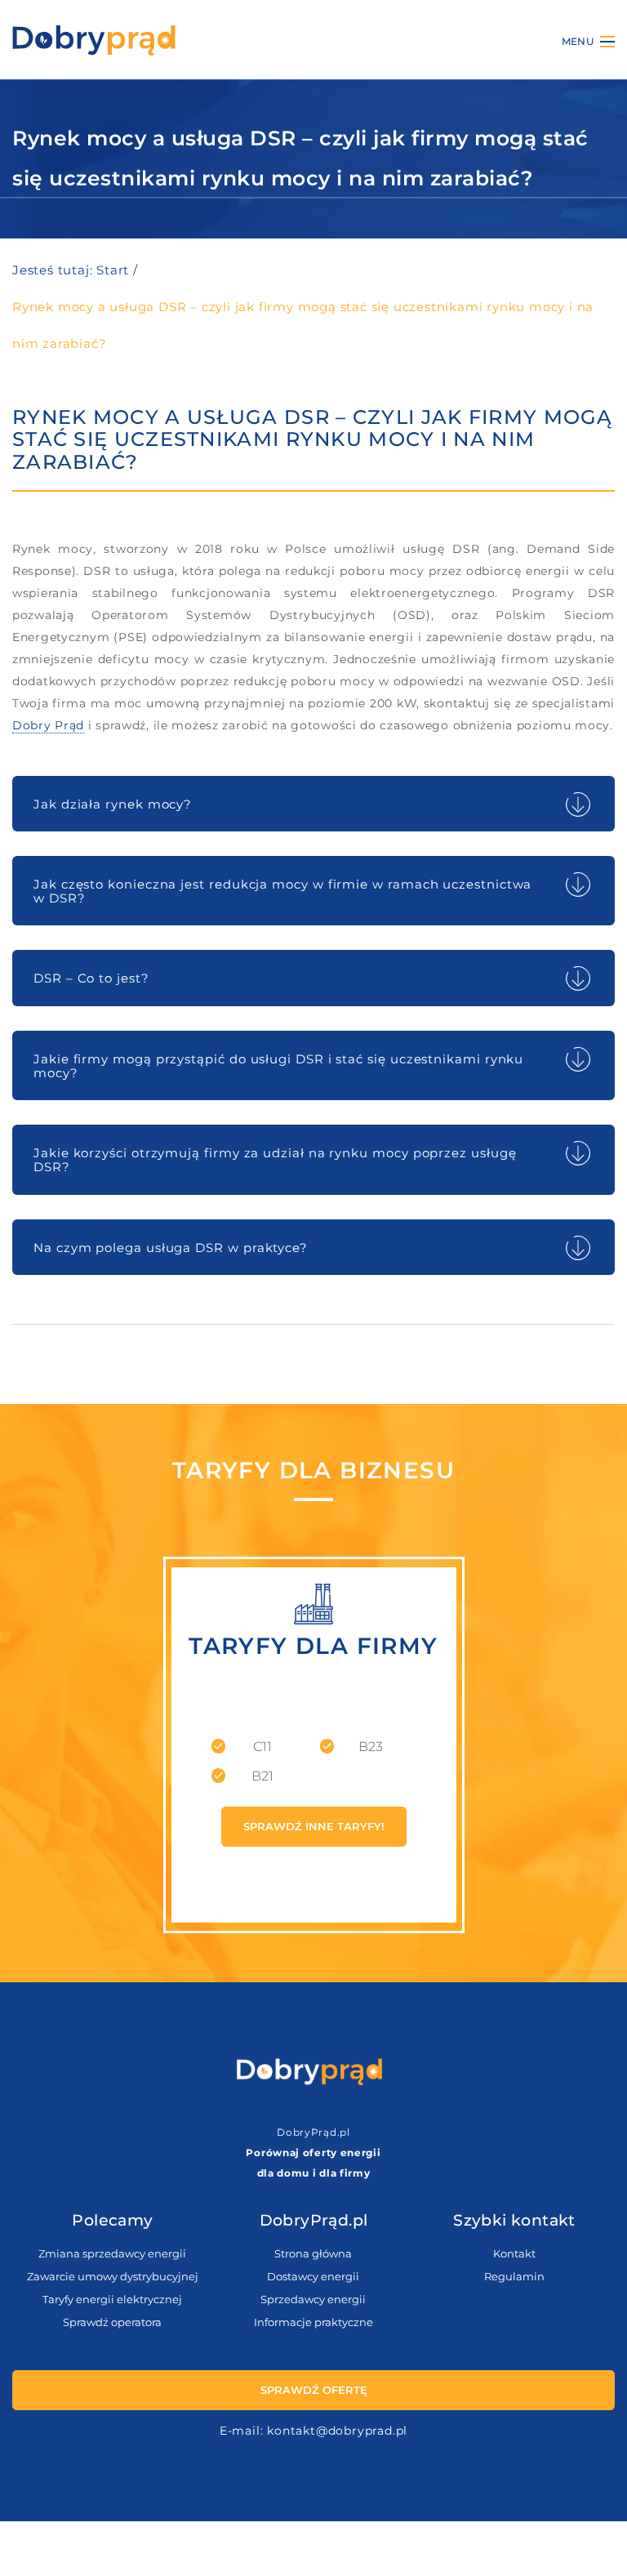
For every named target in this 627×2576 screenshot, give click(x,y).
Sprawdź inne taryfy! (314, 1827)
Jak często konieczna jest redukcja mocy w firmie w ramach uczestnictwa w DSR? (282, 891)
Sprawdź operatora (112, 2322)
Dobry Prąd (48, 725)
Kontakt (514, 2253)
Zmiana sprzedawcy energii (112, 2253)
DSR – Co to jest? (91, 978)
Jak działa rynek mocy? (113, 804)
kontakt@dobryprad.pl (337, 2431)
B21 (262, 1776)
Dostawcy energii (313, 2276)
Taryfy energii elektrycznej (112, 2299)
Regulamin (514, 2276)
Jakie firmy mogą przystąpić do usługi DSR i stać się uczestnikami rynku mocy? (278, 1066)
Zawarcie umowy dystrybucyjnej (113, 2276)
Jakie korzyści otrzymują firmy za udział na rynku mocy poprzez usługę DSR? (275, 1160)
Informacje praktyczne (313, 2322)
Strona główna (313, 2253)
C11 (262, 1747)
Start (113, 270)
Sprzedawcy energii (313, 2299)
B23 (371, 1747)
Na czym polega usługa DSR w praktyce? (171, 1248)
